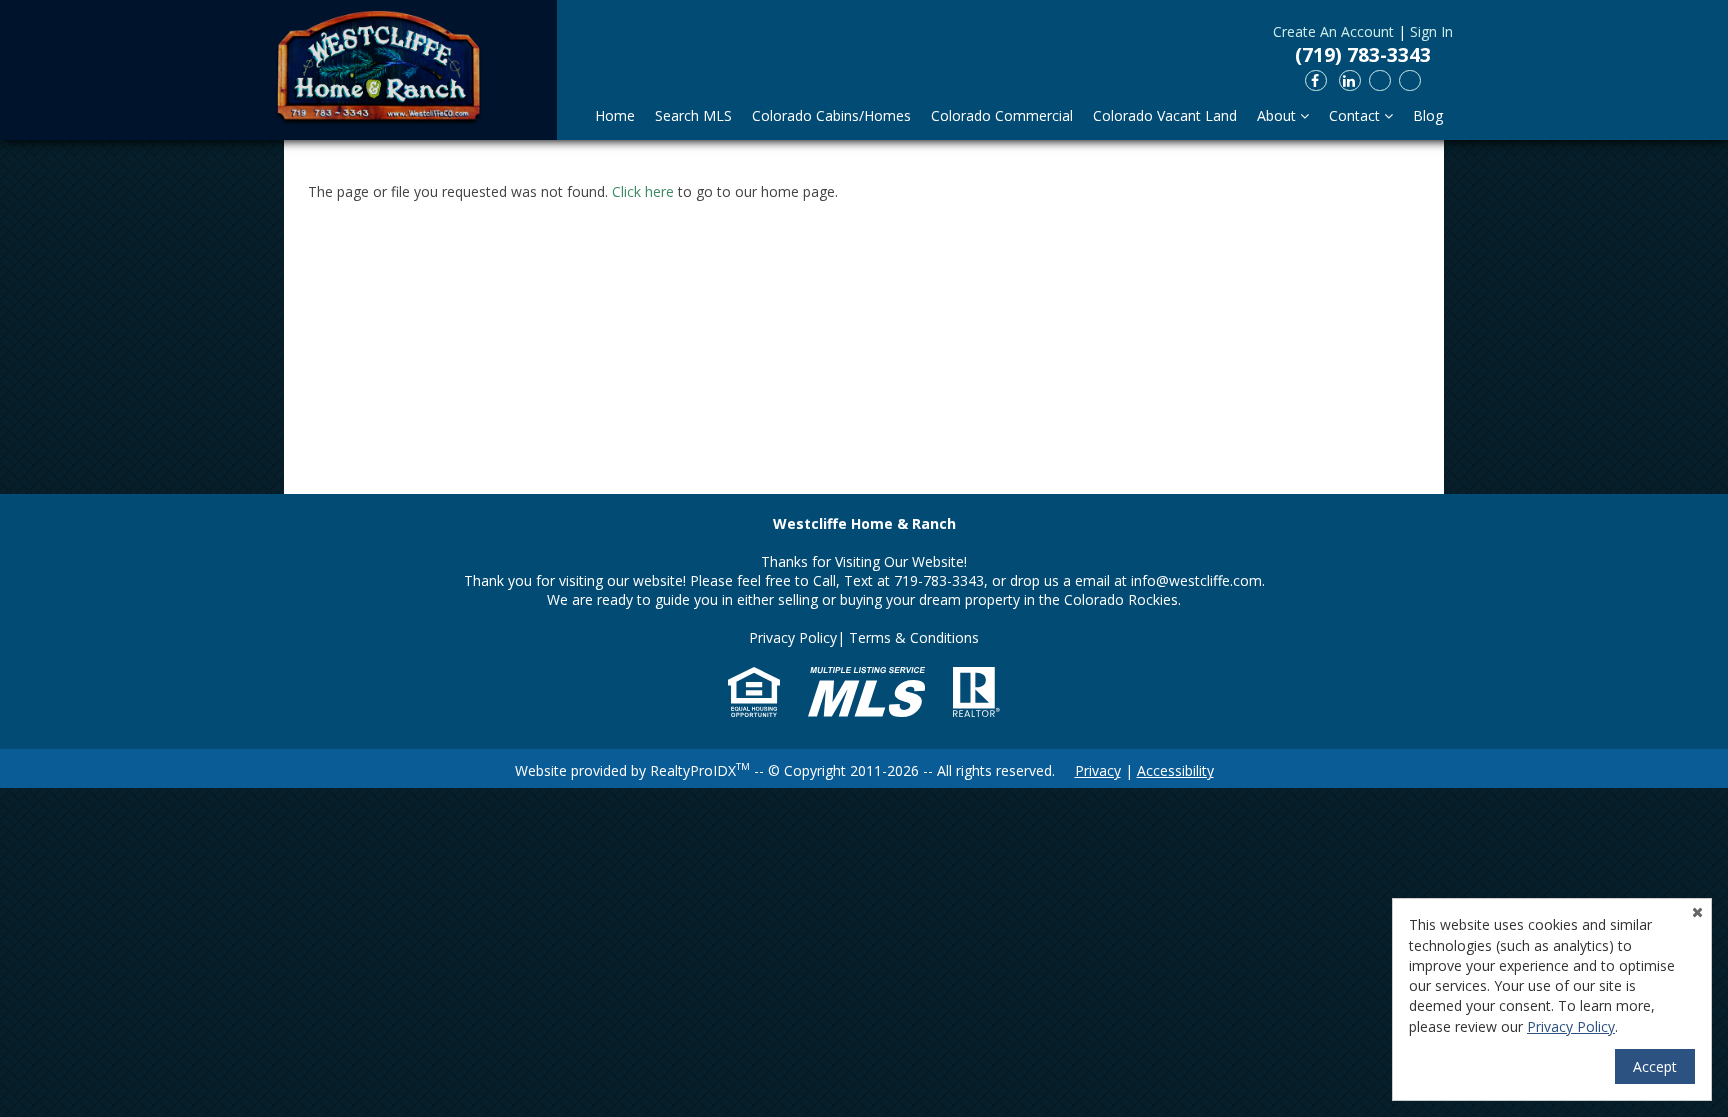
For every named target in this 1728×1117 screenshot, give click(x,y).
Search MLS (693, 115)
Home (615, 115)
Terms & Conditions (914, 637)
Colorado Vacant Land (1165, 115)
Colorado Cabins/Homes (831, 115)
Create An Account (1333, 31)
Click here (643, 191)
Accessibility (1175, 770)
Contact (1356, 115)
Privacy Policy (793, 637)
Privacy (1098, 770)
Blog (1428, 115)
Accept (1655, 1066)
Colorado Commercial (1002, 115)
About (1278, 115)
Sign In (1431, 31)
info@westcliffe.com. (1198, 580)
